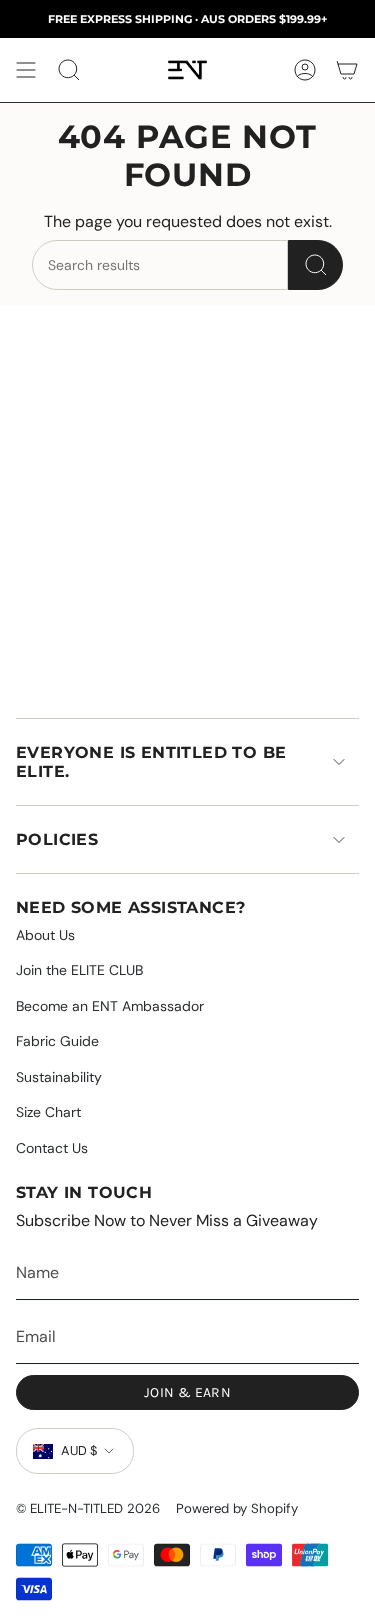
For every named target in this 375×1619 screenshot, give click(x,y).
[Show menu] (26, 70)
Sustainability (59, 1077)
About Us (45, 935)
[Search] (315, 265)
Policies (57, 839)
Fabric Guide (57, 1041)
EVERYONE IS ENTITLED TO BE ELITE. (151, 762)
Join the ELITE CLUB (79, 970)
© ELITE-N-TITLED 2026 (88, 1508)
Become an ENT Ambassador (110, 1006)
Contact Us (52, 1148)
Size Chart (48, 1112)
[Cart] (347, 70)
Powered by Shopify (237, 1508)
